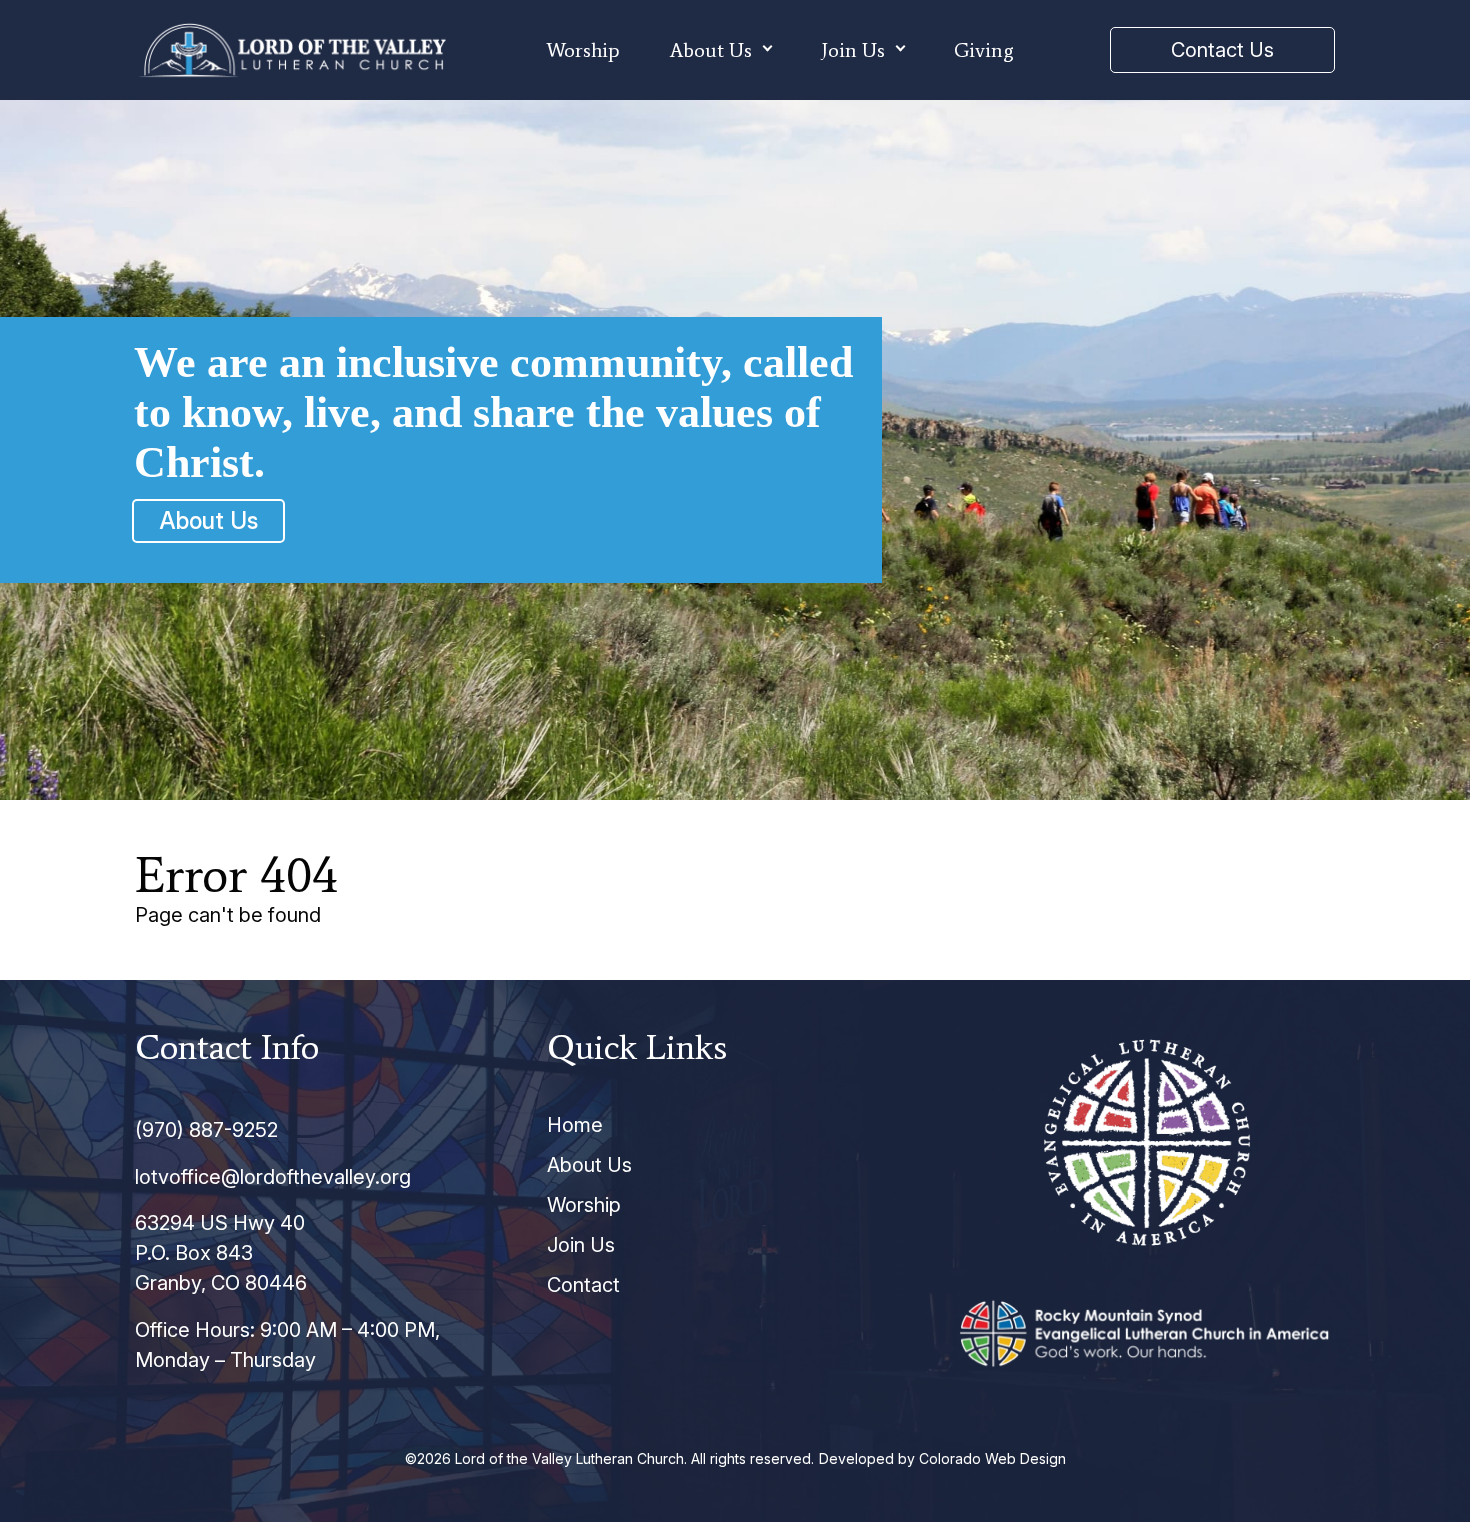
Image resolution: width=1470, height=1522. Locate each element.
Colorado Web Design (992, 1458)
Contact (583, 1285)
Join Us (853, 50)
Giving (984, 50)
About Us (711, 50)
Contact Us (1222, 50)
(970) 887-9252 (206, 1130)
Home (575, 1125)
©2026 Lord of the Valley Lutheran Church (544, 1458)
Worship (583, 50)
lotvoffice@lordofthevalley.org (273, 1177)
